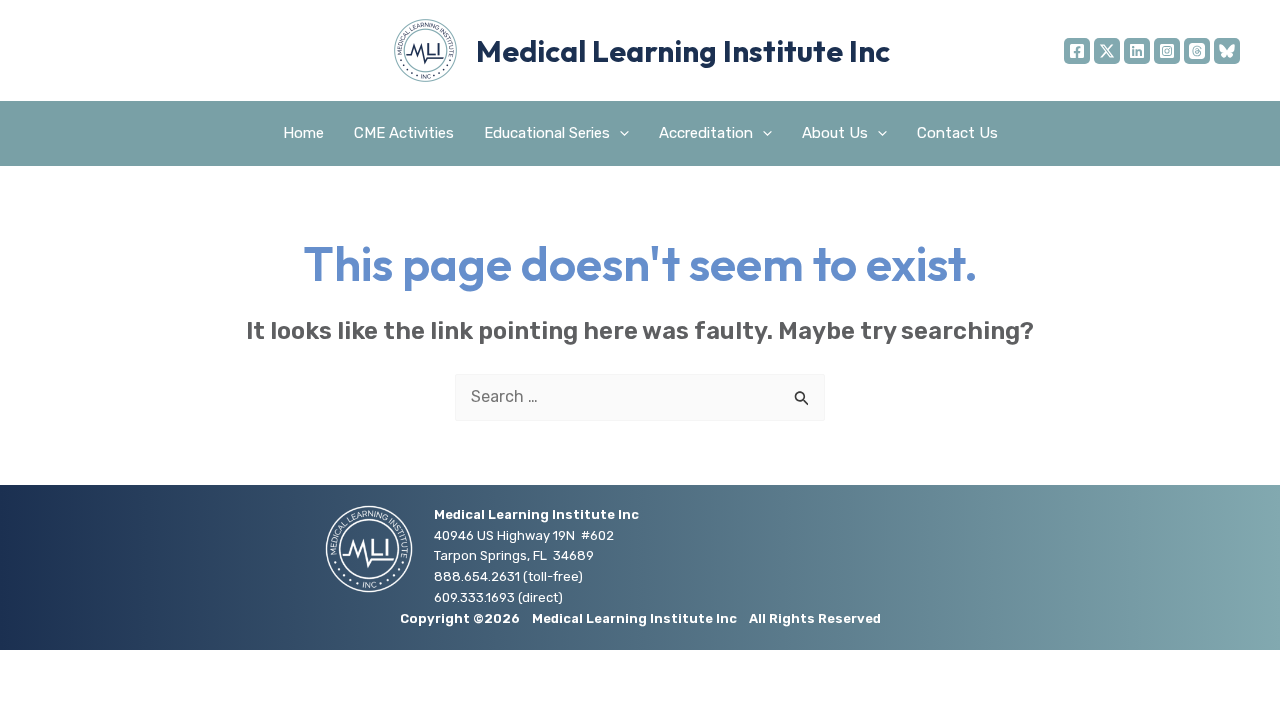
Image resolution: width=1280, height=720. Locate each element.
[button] (619, 133)
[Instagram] (1167, 51)
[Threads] (1197, 51)
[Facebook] (1077, 51)
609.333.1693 (474, 597)
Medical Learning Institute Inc (683, 51)
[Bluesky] (1227, 51)
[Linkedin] (1137, 51)
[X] (1107, 51)
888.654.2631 (477, 576)
